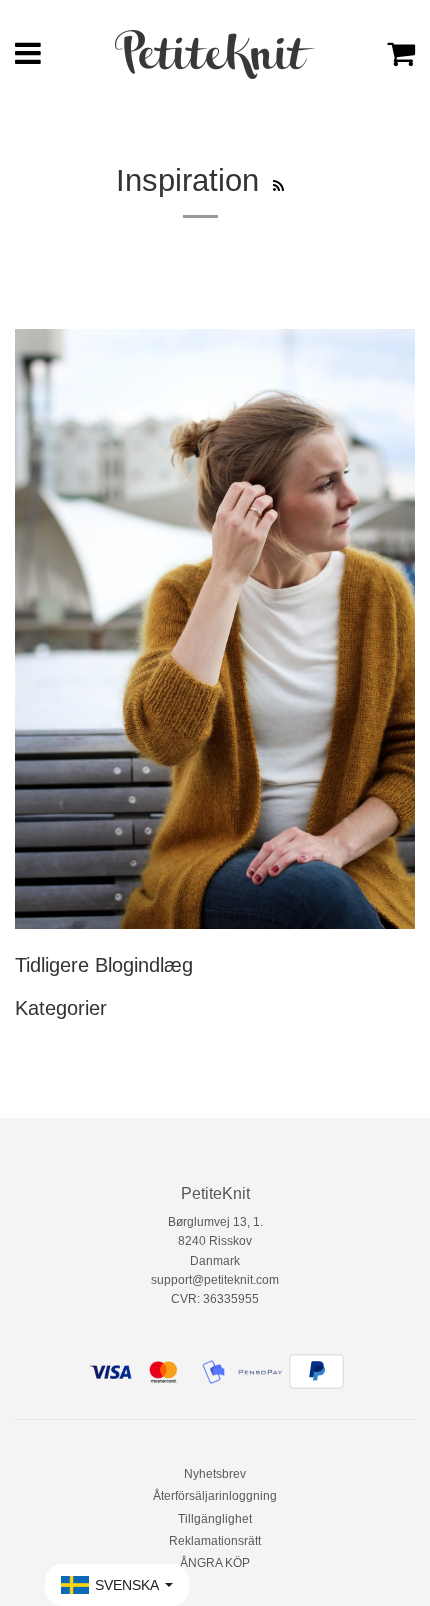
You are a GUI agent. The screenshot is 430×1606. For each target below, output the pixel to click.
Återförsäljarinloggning (215, 1496)
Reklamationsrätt (215, 1541)
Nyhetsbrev (215, 1474)
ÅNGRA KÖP (215, 1563)
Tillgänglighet (215, 1519)
